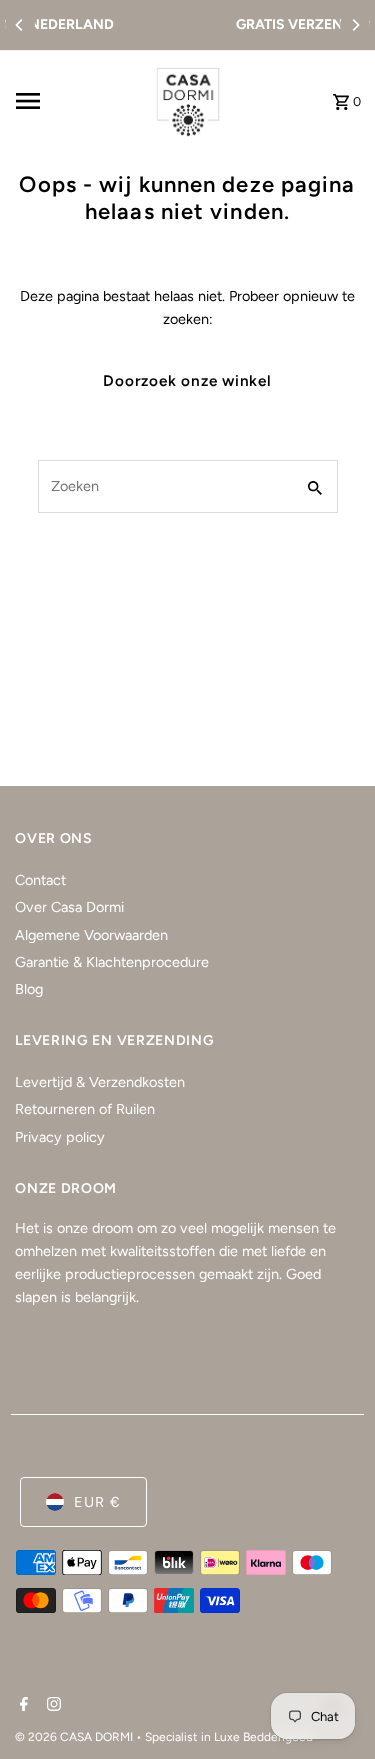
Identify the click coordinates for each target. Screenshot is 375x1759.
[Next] (355, 25)
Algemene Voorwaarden (91, 935)
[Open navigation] (74, 101)
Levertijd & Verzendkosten (100, 1082)
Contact (40, 880)
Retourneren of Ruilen (85, 1109)
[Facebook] (21, 1706)
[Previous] (20, 25)
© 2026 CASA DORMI (75, 1737)
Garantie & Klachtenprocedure (112, 962)
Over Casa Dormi (69, 907)
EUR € (97, 1502)
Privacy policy (60, 1137)
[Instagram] (51, 1706)
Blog (29, 989)
